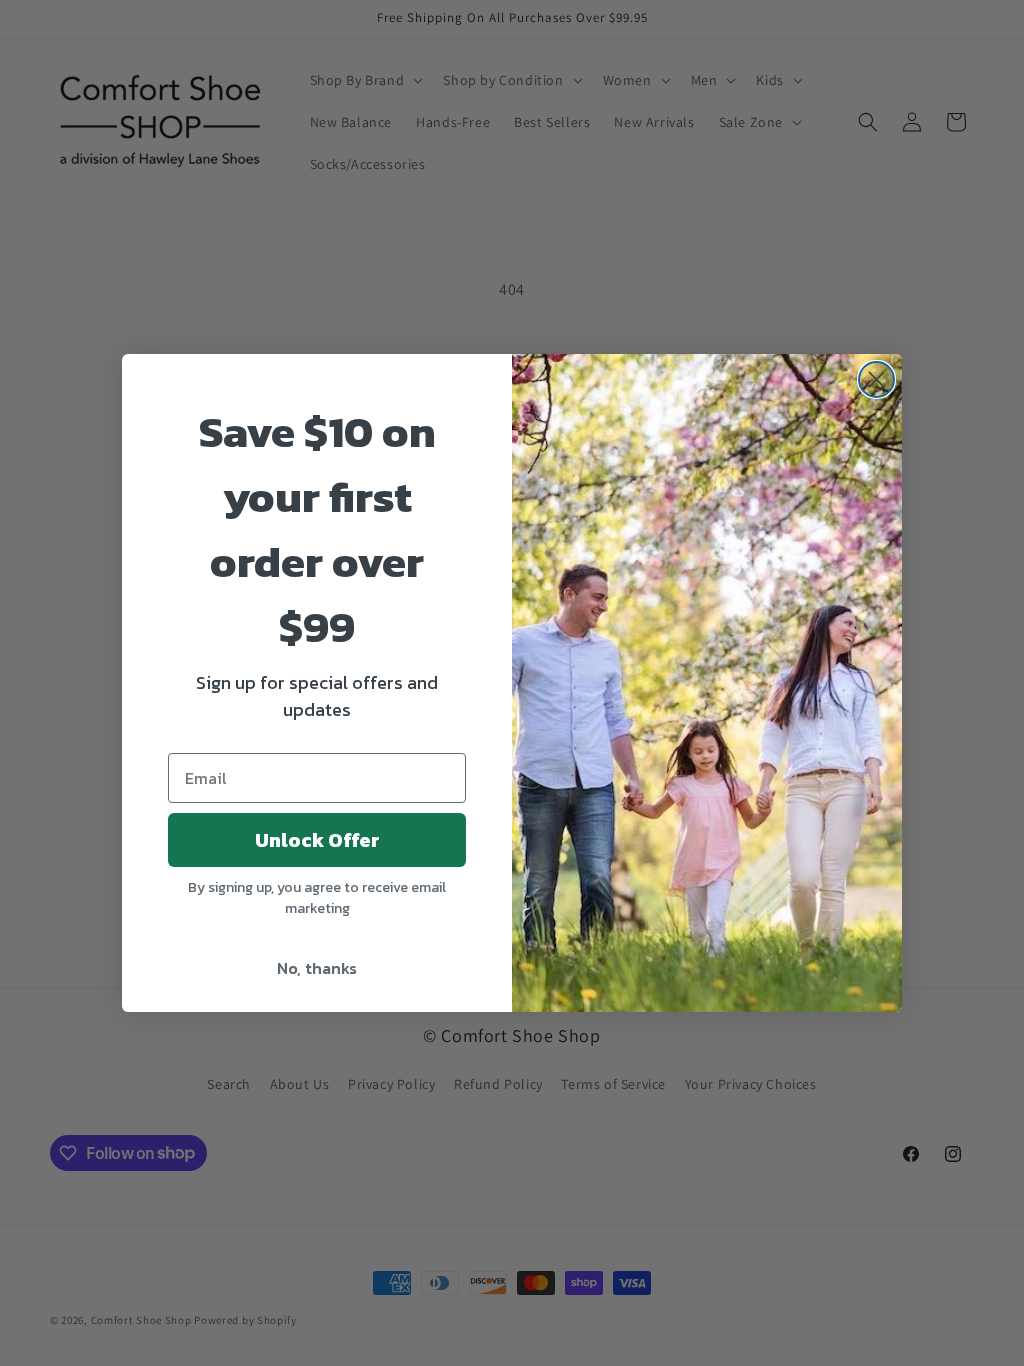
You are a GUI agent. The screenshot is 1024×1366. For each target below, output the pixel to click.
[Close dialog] (876, 379)
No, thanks (317, 968)
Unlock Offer (317, 840)
